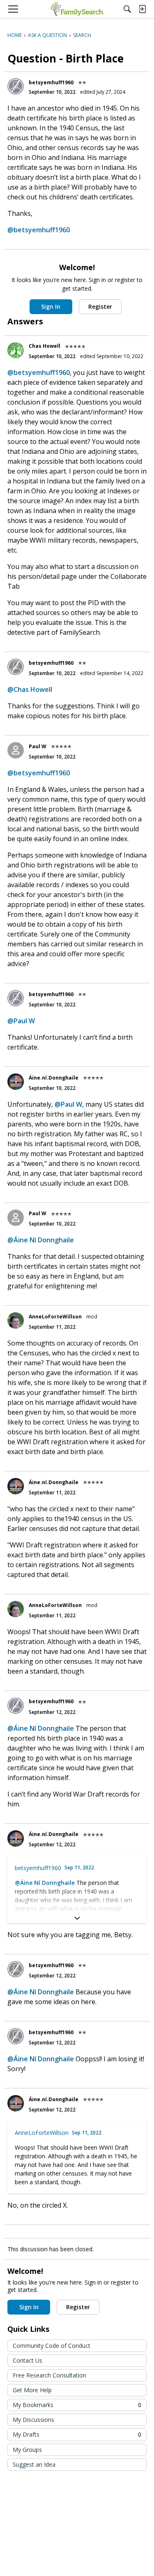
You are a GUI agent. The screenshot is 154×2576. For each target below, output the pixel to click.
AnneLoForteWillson (55, 1317)
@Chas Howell (30, 689)
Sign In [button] (51, 306)
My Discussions (33, 2420)
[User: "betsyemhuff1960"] (16, 86)
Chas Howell (45, 346)
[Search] (127, 9)
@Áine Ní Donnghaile (41, 1240)
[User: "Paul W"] (16, 750)
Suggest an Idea (34, 2464)
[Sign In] (142, 9)
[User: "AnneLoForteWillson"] (16, 1320)
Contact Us (28, 2360)
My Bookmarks (77, 2405)
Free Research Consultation (49, 2375)
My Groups (27, 2450)
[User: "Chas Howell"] (16, 350)
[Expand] (77, 1918)
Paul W (38, 746)
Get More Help (32, 2390)
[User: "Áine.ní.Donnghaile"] (16, 1082)
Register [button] (100, 306)
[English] (77, 9)
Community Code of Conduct (52, 2346)
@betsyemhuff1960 (39, 230)
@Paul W (21, 1021)
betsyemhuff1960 (51, 82)
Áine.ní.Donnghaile (54, 1078)
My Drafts (77, 2434)
